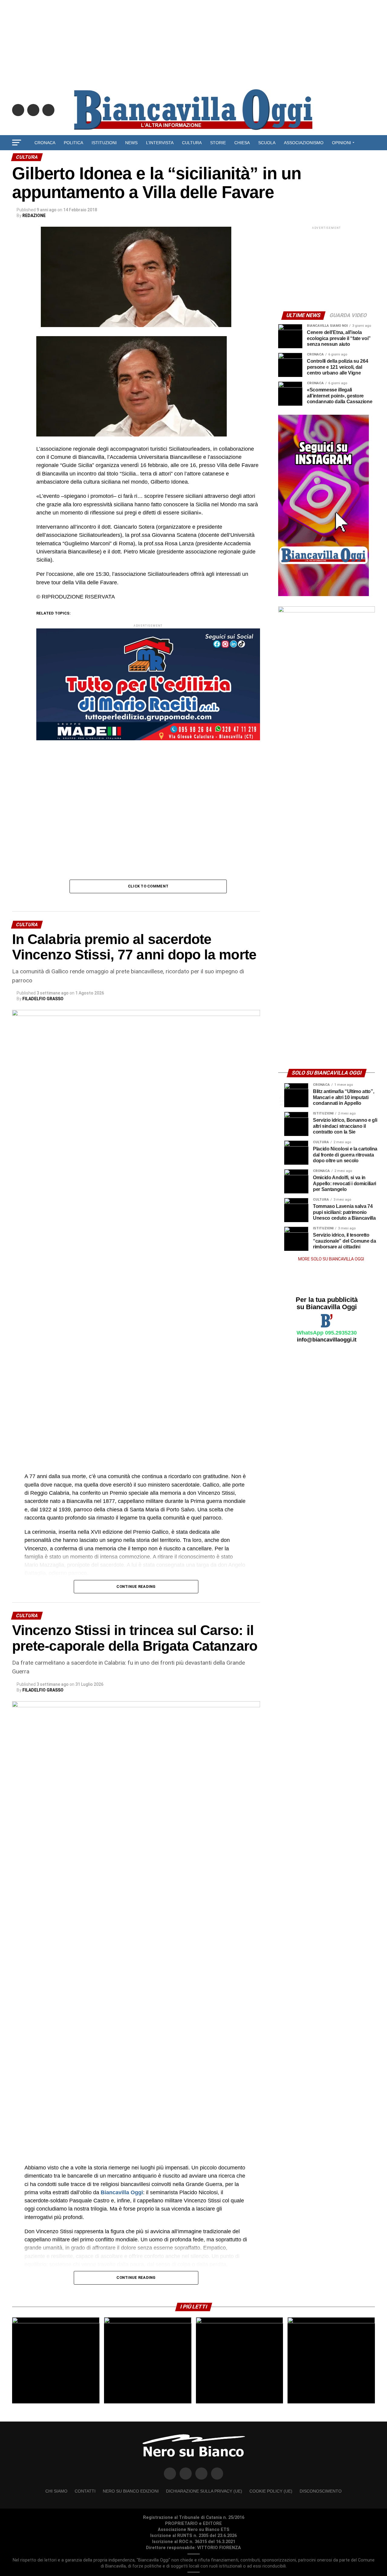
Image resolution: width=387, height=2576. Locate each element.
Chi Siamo (56, 2491)
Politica (73, 143)
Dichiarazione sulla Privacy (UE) (204, 2491)
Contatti (85, 2491)
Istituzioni (104, 143)
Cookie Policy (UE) (271, 2491)
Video (194, 159)
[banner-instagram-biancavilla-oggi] (324, 595)
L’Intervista (160, 143)
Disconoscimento (321, 2491)
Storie (218, 143)
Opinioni (341, 143)
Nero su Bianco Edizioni (131, 2491)
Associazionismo (304, 143)
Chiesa (242, 143)
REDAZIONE (34, 216)
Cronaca (45, 143)
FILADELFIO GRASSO (43, 999)
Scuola (267, 143)
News (131, 143)
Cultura (192, 143)
